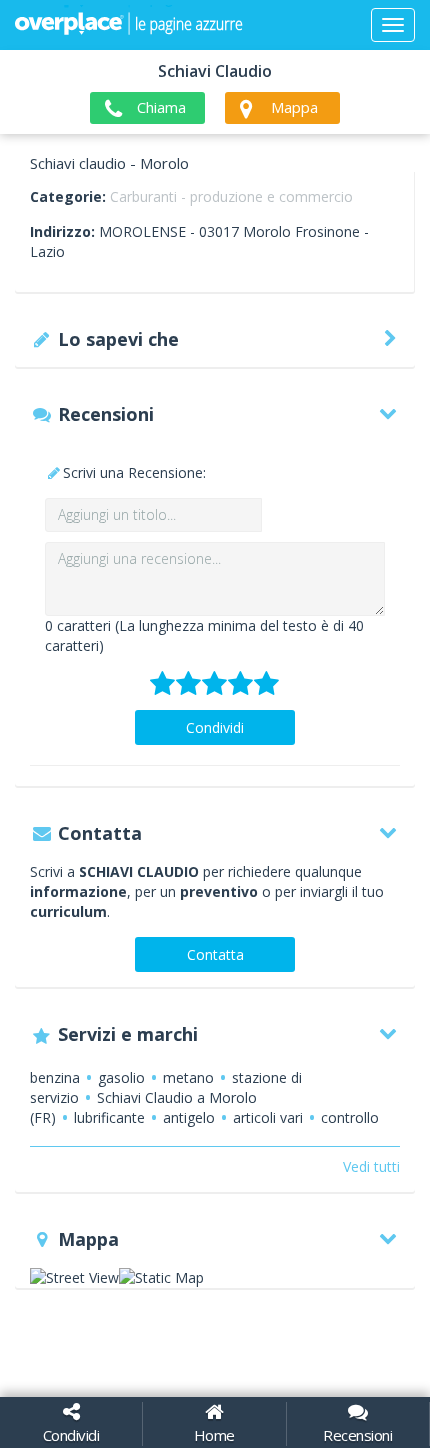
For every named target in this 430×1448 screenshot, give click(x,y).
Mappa (294, 107)
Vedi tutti (371, 1166)
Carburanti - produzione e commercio (231, 196)
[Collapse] (393, 25)
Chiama (161, 107)
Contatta (215, 954)
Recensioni (357, 1435)
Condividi (215, 727)
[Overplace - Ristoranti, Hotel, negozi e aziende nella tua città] (129, 25)
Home (214, 1435)
